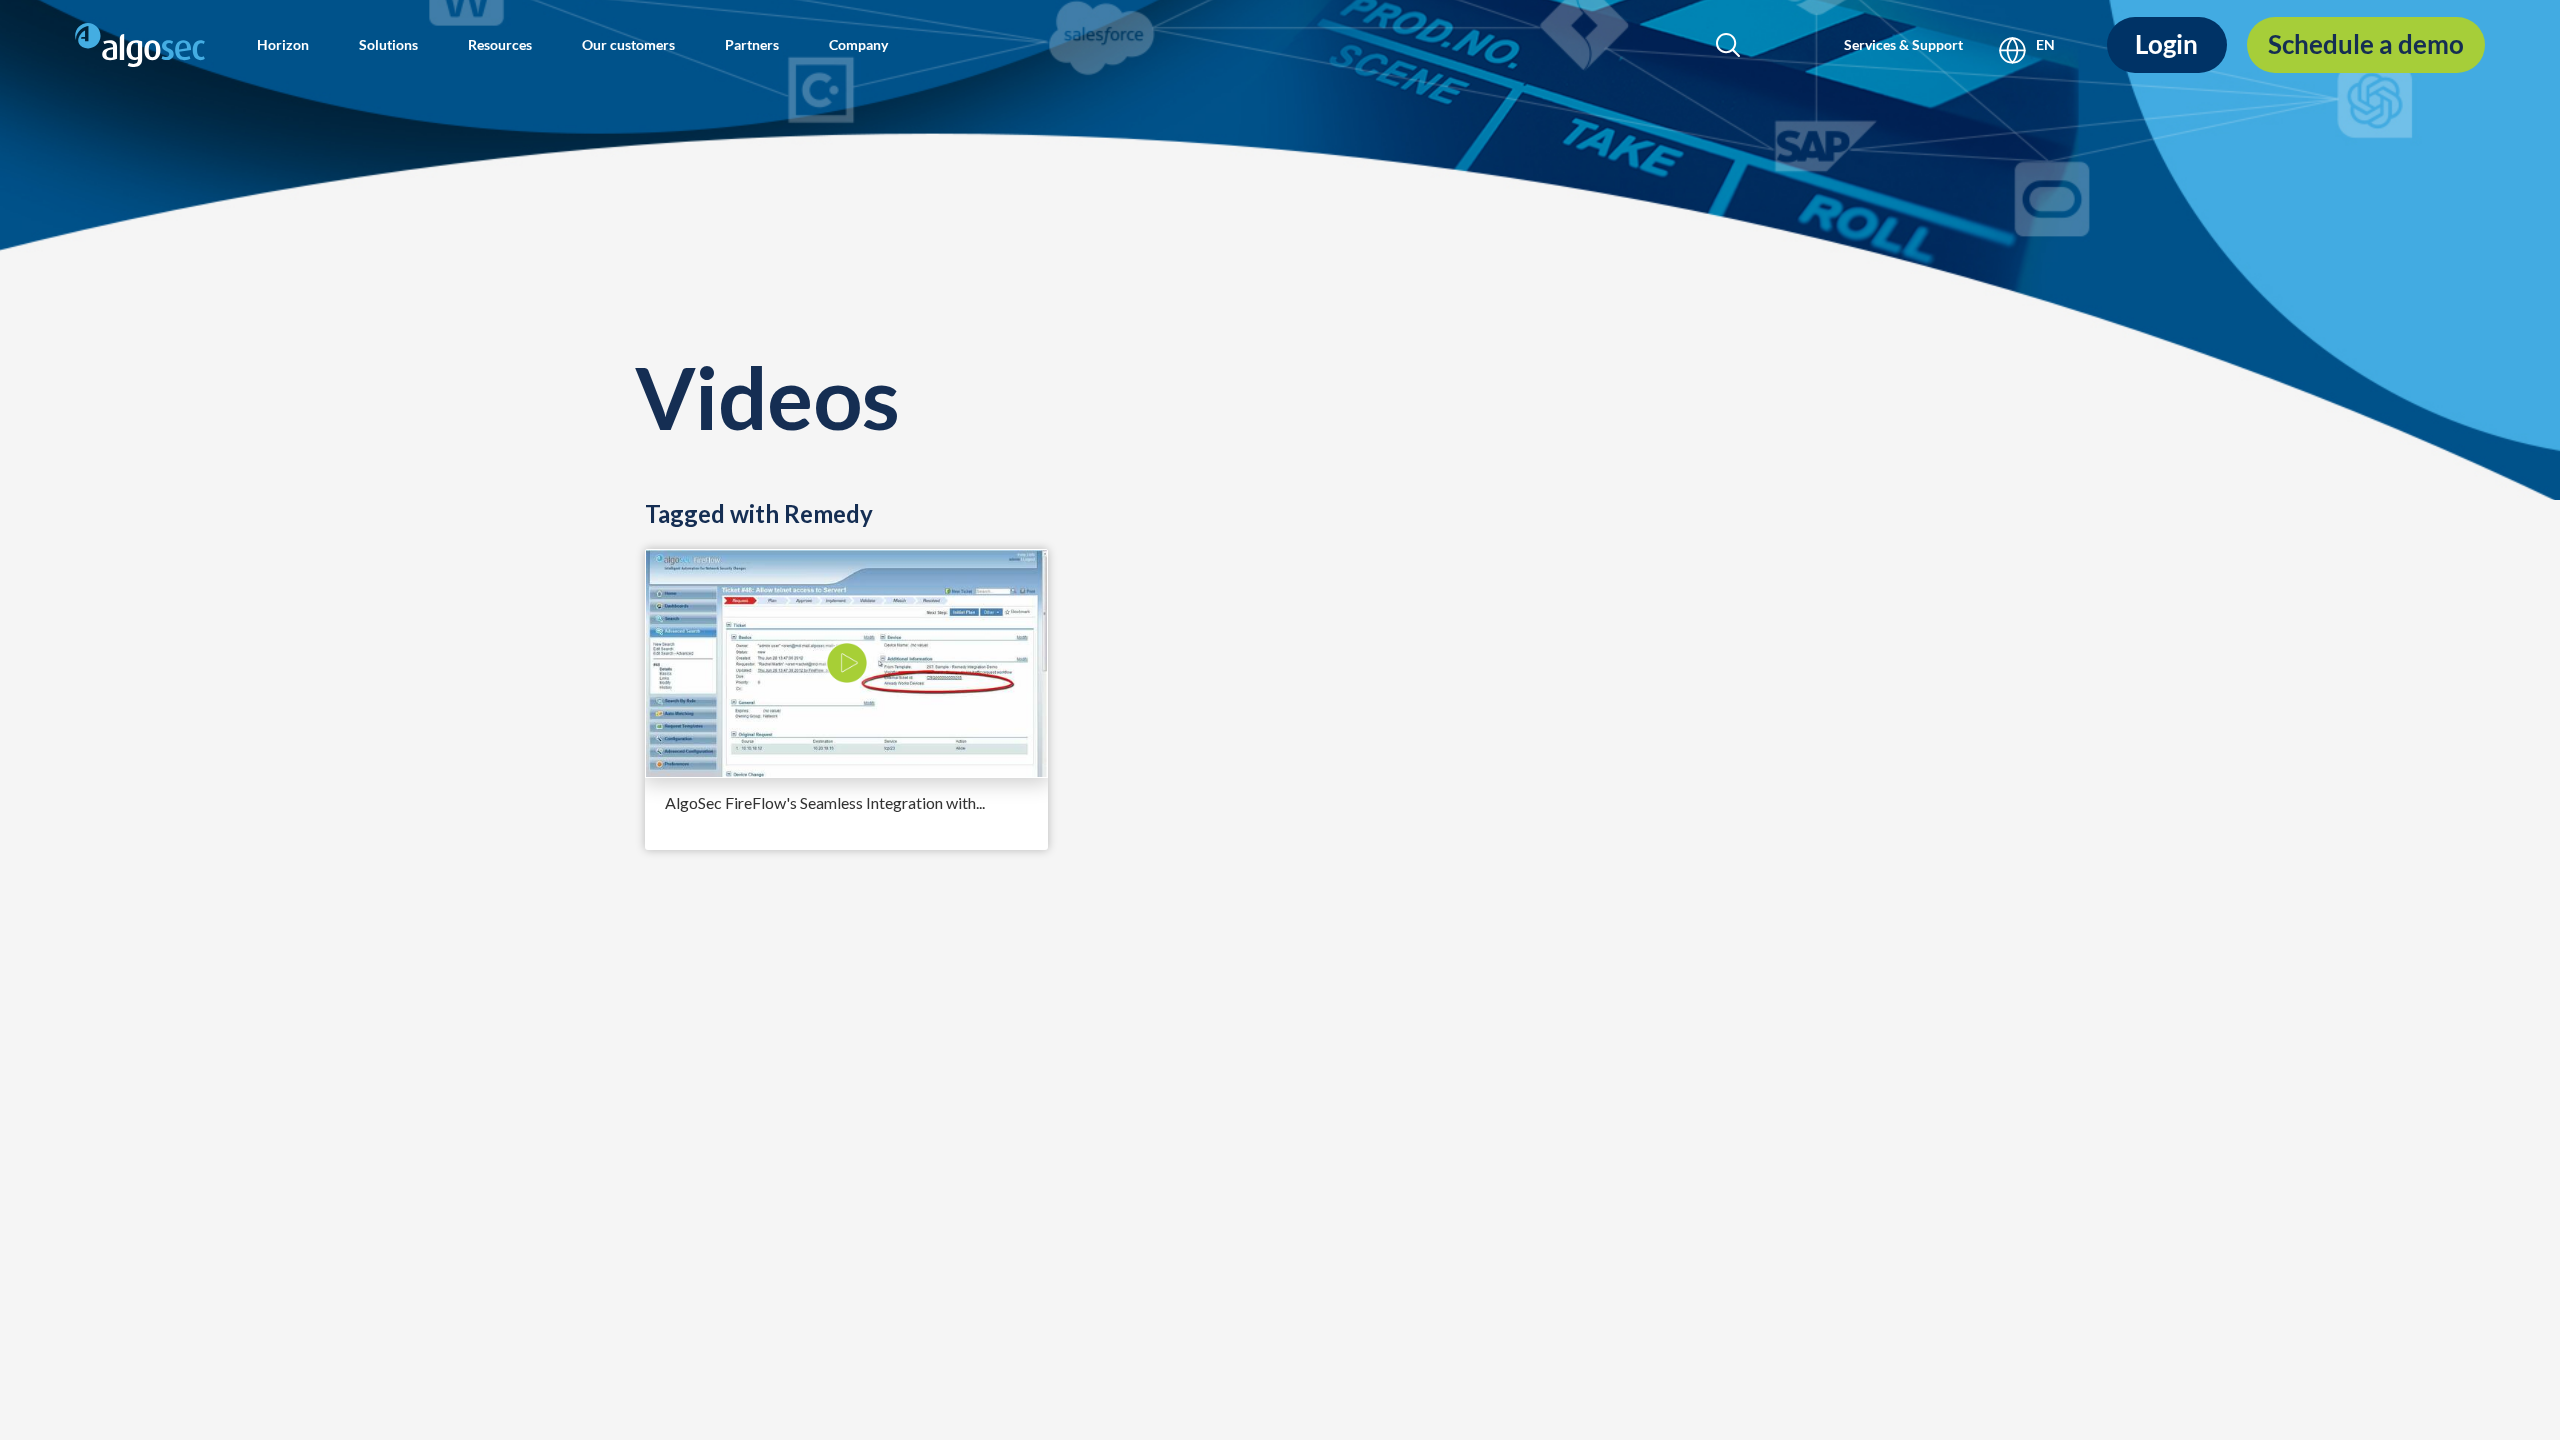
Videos (767, 396)
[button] (283, 45)
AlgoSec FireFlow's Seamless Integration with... (825, 802)
